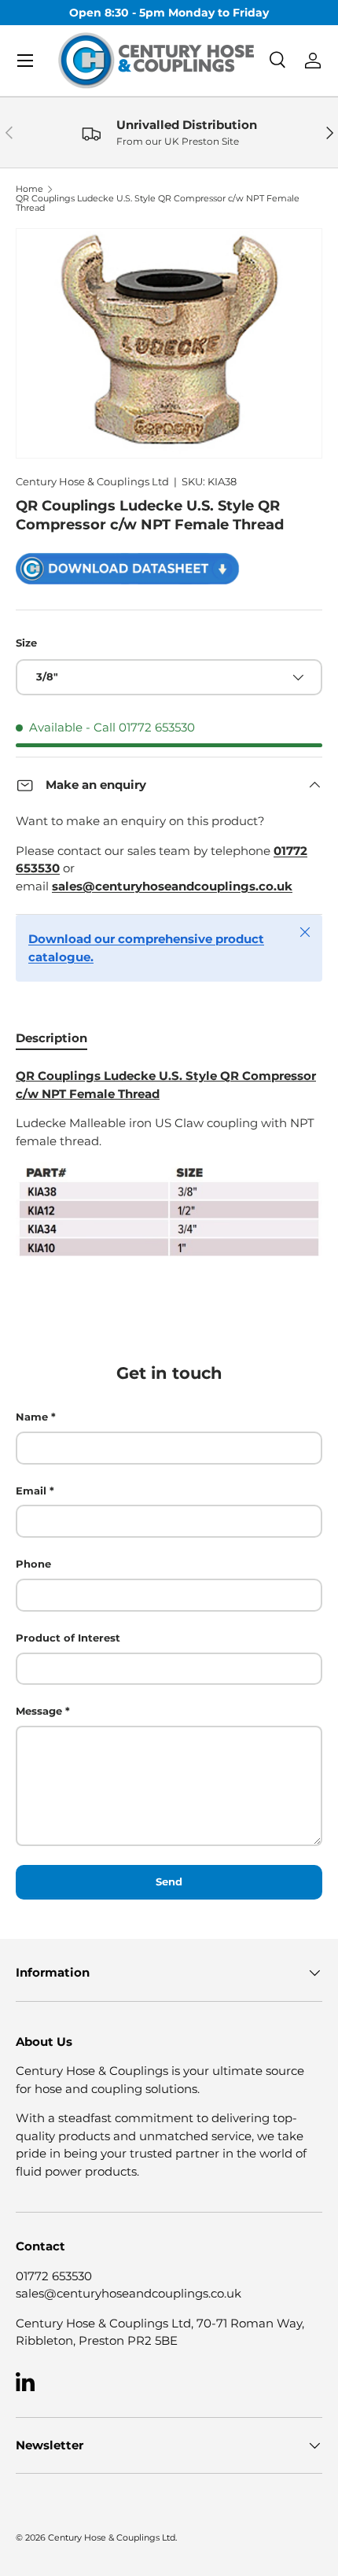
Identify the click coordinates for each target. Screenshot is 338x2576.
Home (29, 189)
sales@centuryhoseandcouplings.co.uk (129, 2293)
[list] (169, 344)
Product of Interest (68, 1638)
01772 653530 (54, 2276)
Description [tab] (51, 1038)
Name (32, 1417)
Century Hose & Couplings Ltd (92, 481)
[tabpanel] (169, 1163)
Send (169, 1881)
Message (39, 1711)
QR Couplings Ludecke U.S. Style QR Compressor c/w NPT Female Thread (158, 203)
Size (26, 643)
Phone (33, 1564)
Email (31, 1491)
